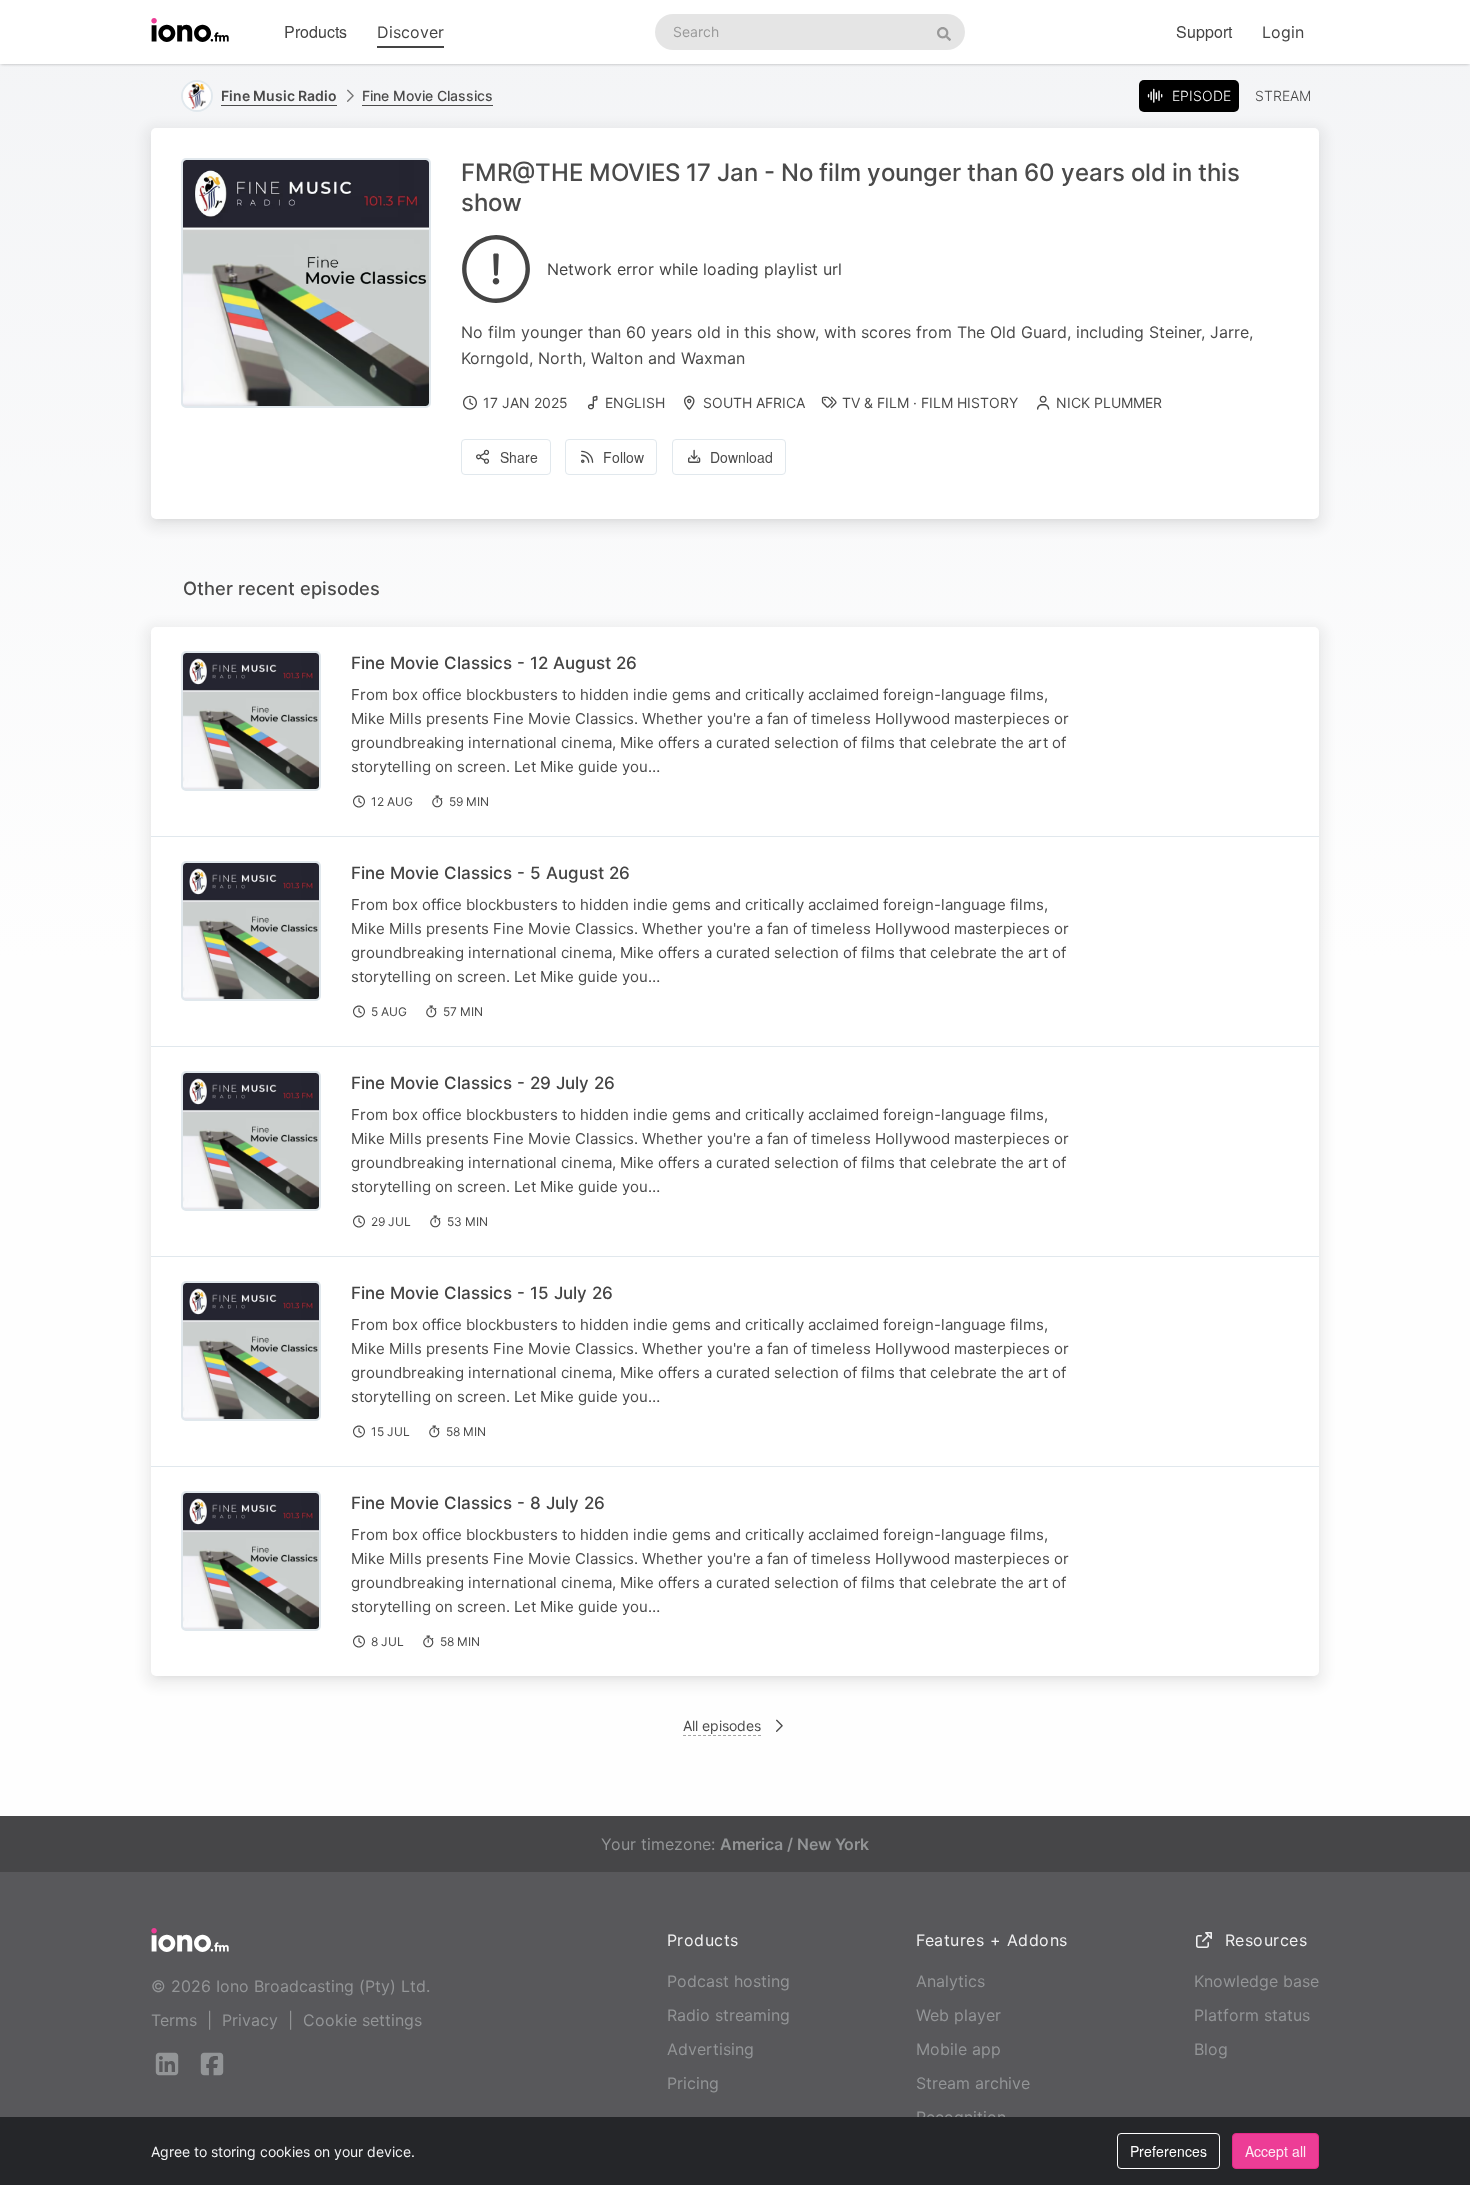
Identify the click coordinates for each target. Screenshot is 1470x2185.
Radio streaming (728, 2015)
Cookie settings (362, 2020)
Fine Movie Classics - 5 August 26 (490, 873)
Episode (1201, 95)
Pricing (693, 2083)
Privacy (250, 2020)
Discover (410, 32)
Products (315, 31)
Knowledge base (1256, 1981)
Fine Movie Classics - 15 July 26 (482, 1293)
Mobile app (958, 2049)
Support (1204, 31)
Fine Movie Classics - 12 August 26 (494, 663)
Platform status (1252, 2015)
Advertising (710, 2049)
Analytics (950, 1981)
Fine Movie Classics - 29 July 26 (483, 1083)
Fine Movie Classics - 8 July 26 (478, 1503)
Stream (1283, 95)
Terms (174, 2020)
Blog (1211, 2049)
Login (1283, 32)
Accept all (1275, 2151)
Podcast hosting (728, 1981)
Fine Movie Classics (427, 95)
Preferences (1168, 2151)
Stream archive (973, 2083)
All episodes (722, 1725)
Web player (958, 2015)
